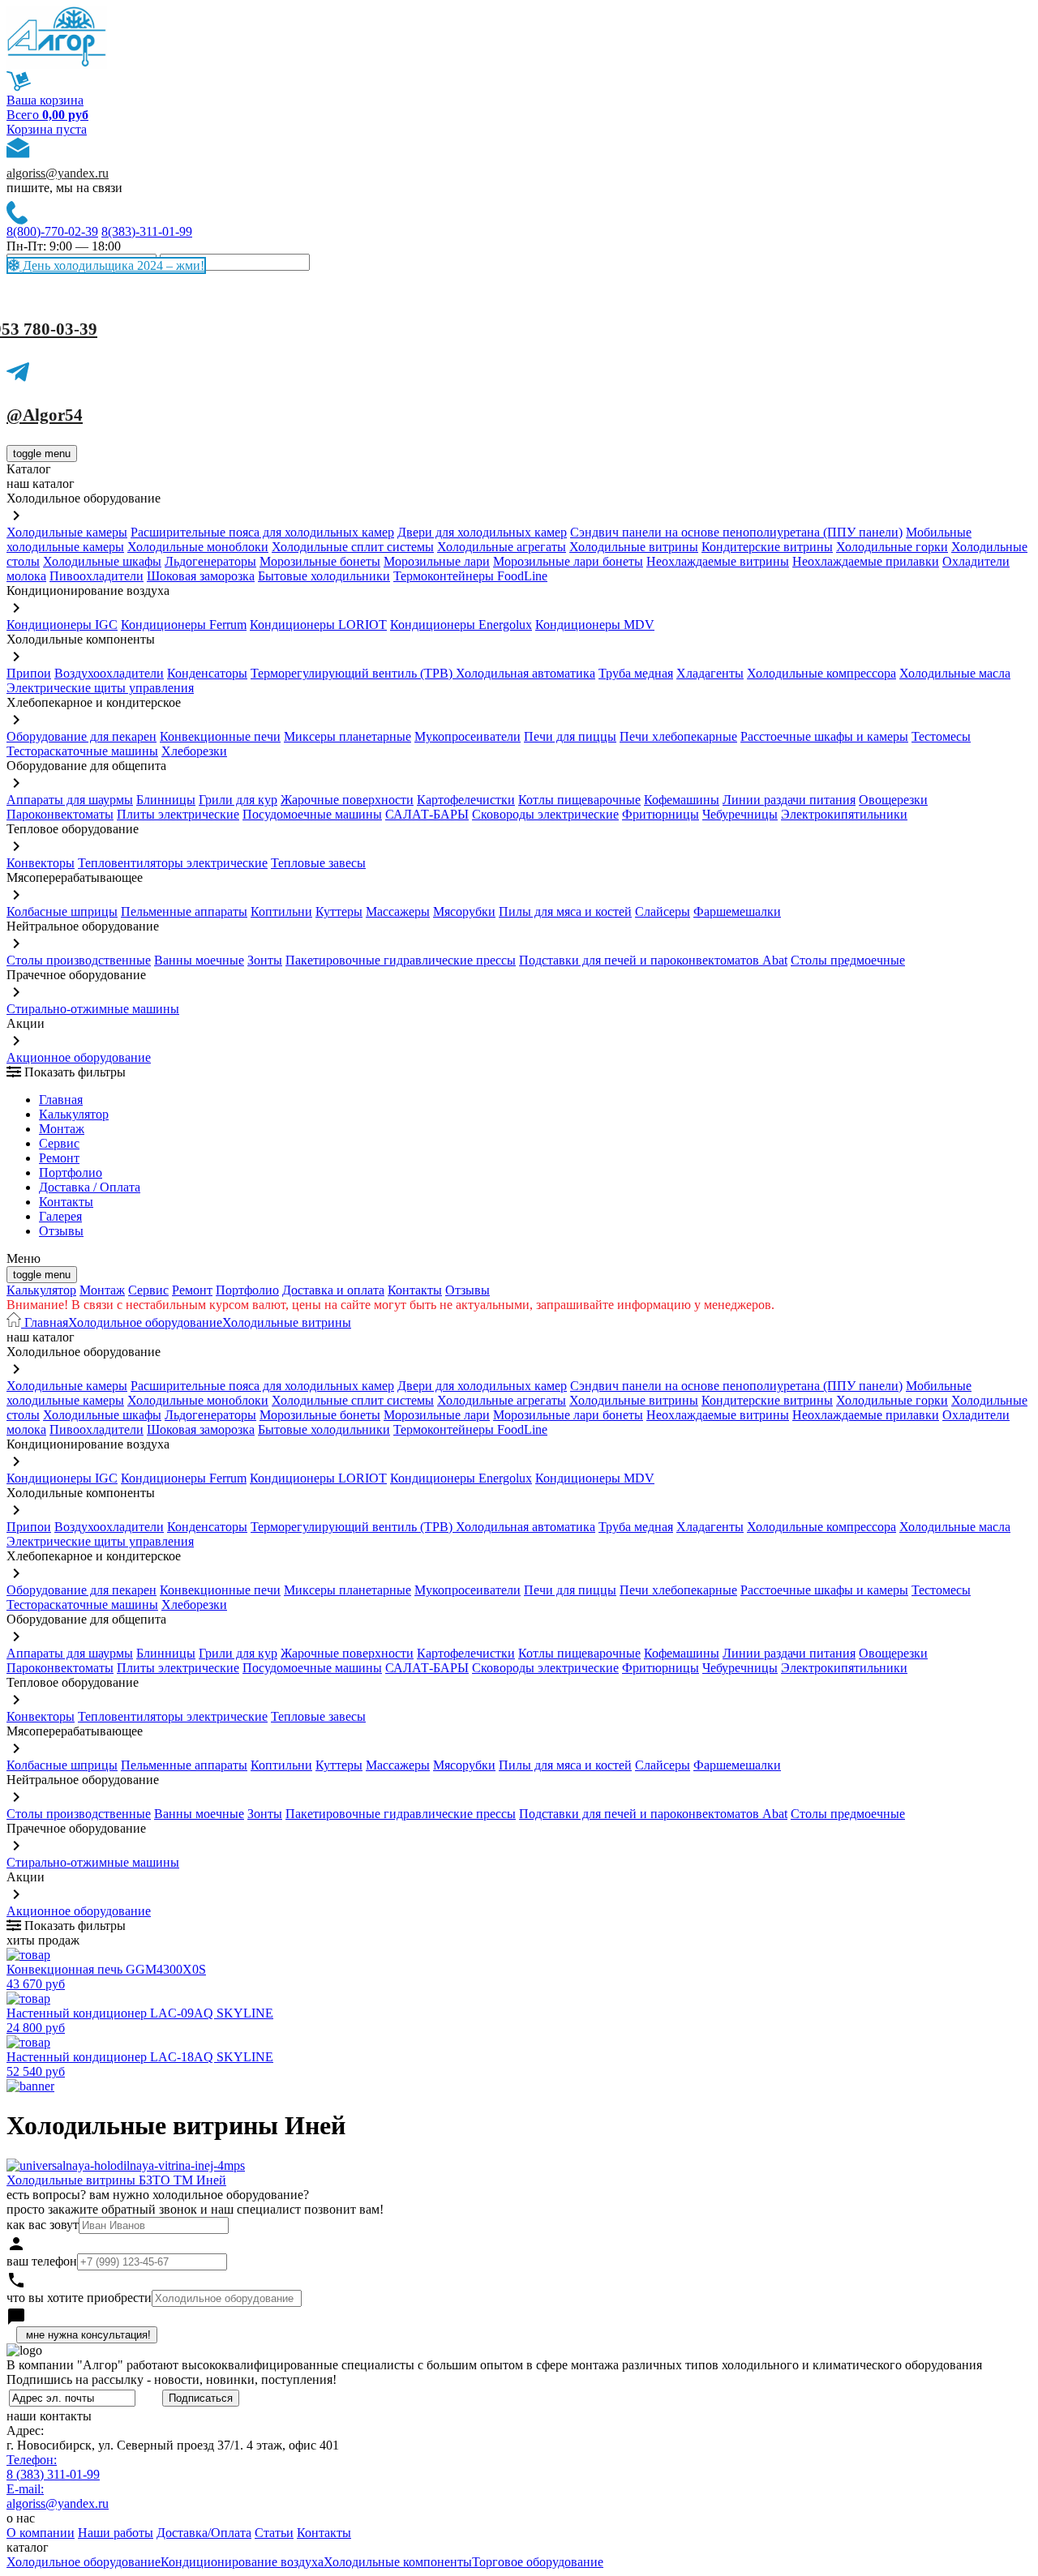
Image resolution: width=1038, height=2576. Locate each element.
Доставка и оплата (333, 1290)
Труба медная (636, 673)
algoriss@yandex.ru (58, 173)
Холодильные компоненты (398, 2562)
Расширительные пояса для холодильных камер (262, 532)
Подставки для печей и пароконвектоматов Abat (653, 960)
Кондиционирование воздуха (242, 2562)
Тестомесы (941, 736)
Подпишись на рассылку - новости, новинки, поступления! (172, 2379)
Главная (61, 1100)
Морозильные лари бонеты (568, 561)
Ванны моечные (199, 960)
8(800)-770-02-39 (52, 231)
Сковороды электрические (545, 814)
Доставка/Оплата (204, 2533)
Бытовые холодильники (324, 576)
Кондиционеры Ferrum (184, 625)
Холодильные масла (955, 673)
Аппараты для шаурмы (70, 800)
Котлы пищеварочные (579, 800)
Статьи (274, 2533)
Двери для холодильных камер (482, 532)
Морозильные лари (437, 561)
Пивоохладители (97, 576)
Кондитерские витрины (767, 547)
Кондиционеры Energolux (461, 625)
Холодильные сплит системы (353, 547)
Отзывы (61, 1231)
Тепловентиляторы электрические (173, 863)
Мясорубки (464, 911)
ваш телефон (42, 2261)
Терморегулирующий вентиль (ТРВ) (353, 673)
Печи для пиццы (570, 736)
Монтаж (62, 1129)
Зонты (265, 960)
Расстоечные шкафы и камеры (824, 736)
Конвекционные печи (220, 736)
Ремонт (59, 1158)
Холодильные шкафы (102, 561)
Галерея (60, 1216)
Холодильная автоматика (525, 673)
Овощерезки (893, 800)
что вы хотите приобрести (79, 2298)
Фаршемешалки (737, 911)
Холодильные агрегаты (502, 547)
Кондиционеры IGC (62, 625)
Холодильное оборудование (145, 1322)
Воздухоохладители (109, 673)
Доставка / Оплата (90, 1187)
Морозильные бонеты (320, 561)
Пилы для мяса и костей (565, 911)
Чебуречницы (740, 814)
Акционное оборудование (79, 1057)
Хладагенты (710, 673)
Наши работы (116, 2533)
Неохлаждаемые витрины (718, 561)
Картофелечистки (466, 800)
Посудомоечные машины (312, 814)
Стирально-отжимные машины (93, 1009)
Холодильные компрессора (821, 673)
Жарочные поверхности (347, 800)
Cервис (59, 1143)
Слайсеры (663, 911)
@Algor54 (45, 415)
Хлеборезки (194, 751)
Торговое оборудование (538, 2562)
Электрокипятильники (844, 814)
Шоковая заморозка (201, 576)
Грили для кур (238, 800)
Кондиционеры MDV (595, 625)
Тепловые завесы (318, 863)
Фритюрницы (661, 814)
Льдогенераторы (210, 561)
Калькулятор (74, 1114)
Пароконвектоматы (60, 814)
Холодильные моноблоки (198, 547)
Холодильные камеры (67, 532)
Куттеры (339, 911)
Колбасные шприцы (62, 911)
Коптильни (281, 911)
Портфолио (71, 1172)
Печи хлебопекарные (678, 736)
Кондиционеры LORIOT (318, 625)
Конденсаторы (207, 673)
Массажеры (398, 911)
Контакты (66, 1202)
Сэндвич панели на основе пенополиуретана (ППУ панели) (736, 532)
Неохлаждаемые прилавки (866, 561)
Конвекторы (41, 863)
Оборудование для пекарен (81, 736)
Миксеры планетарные (347, 736)
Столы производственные (79, 960)
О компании (41, 2533)
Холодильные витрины (634, 547)
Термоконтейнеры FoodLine (470, 576)
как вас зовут (43, 2225)
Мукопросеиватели (468, 736)
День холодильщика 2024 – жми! (112, 265)
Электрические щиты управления (100, 688)
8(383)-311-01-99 (147, 231)
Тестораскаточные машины (82, 751)
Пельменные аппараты (184, 911)
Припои (29, 673)
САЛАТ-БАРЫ (427, 814)
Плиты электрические (178, 814)
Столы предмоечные (848, 960)
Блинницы (166, 800)
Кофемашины (682, 800)
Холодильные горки (892, 547)
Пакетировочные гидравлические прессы (401, 960)
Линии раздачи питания (789, 800)
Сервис (148, 1290)
